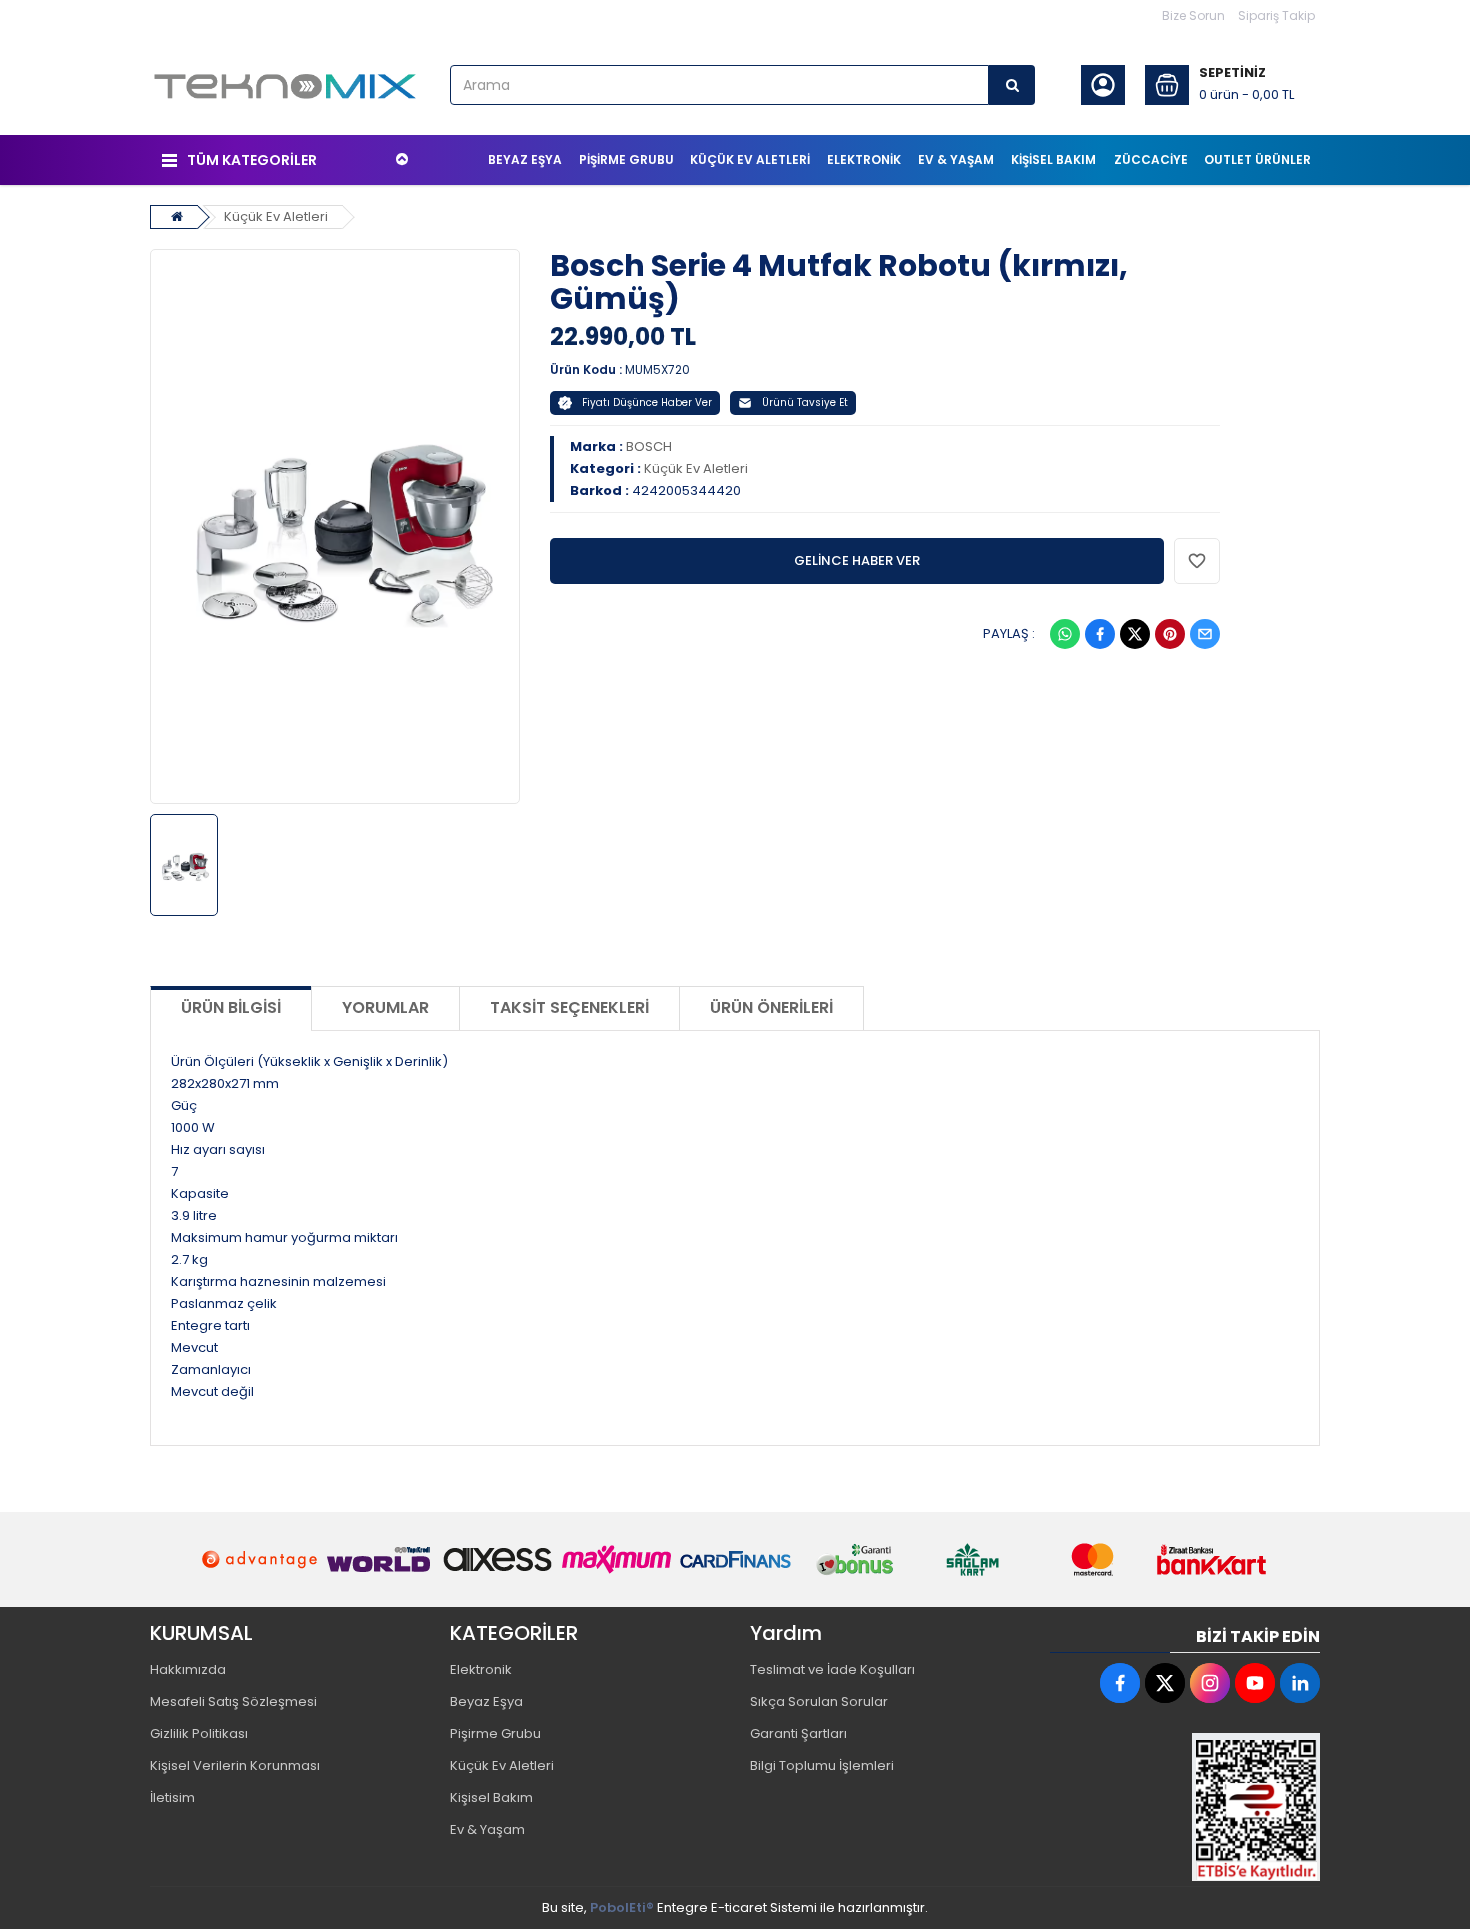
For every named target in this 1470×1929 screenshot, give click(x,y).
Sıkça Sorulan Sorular (819, 1701)
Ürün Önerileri (771, 1007)
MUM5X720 (657, 369)
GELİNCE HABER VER (857, 560)
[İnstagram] (1210, 1683)
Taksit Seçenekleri (569, 1007)
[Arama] (1012, 85)
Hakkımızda (188, 1669)
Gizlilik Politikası (199, 1733)
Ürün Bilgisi (231, 1007)
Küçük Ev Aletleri (276, 216)
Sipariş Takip (1276, 15)
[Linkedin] (1300, 1683)
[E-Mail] (1205, 634)
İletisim (172, 1797)
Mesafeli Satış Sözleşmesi (233, 1701)
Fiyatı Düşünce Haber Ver (647, 402)
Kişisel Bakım (491, 1797)
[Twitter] (1135, 634)
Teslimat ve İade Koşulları (832, 1669)
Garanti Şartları (798, 1733)
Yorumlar (385, 1007)
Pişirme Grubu (495, 1733)
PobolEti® (622, 1907)
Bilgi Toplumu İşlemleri (822, 1765)
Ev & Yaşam (487, 1829)
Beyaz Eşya (486, 1701)
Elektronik (481, 1669)
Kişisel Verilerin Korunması (235, 1765)
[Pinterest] (1170, 634)
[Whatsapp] (1065, 634)
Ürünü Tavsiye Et (805, 402)
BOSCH (649, 446)
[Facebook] (1100, 634)
